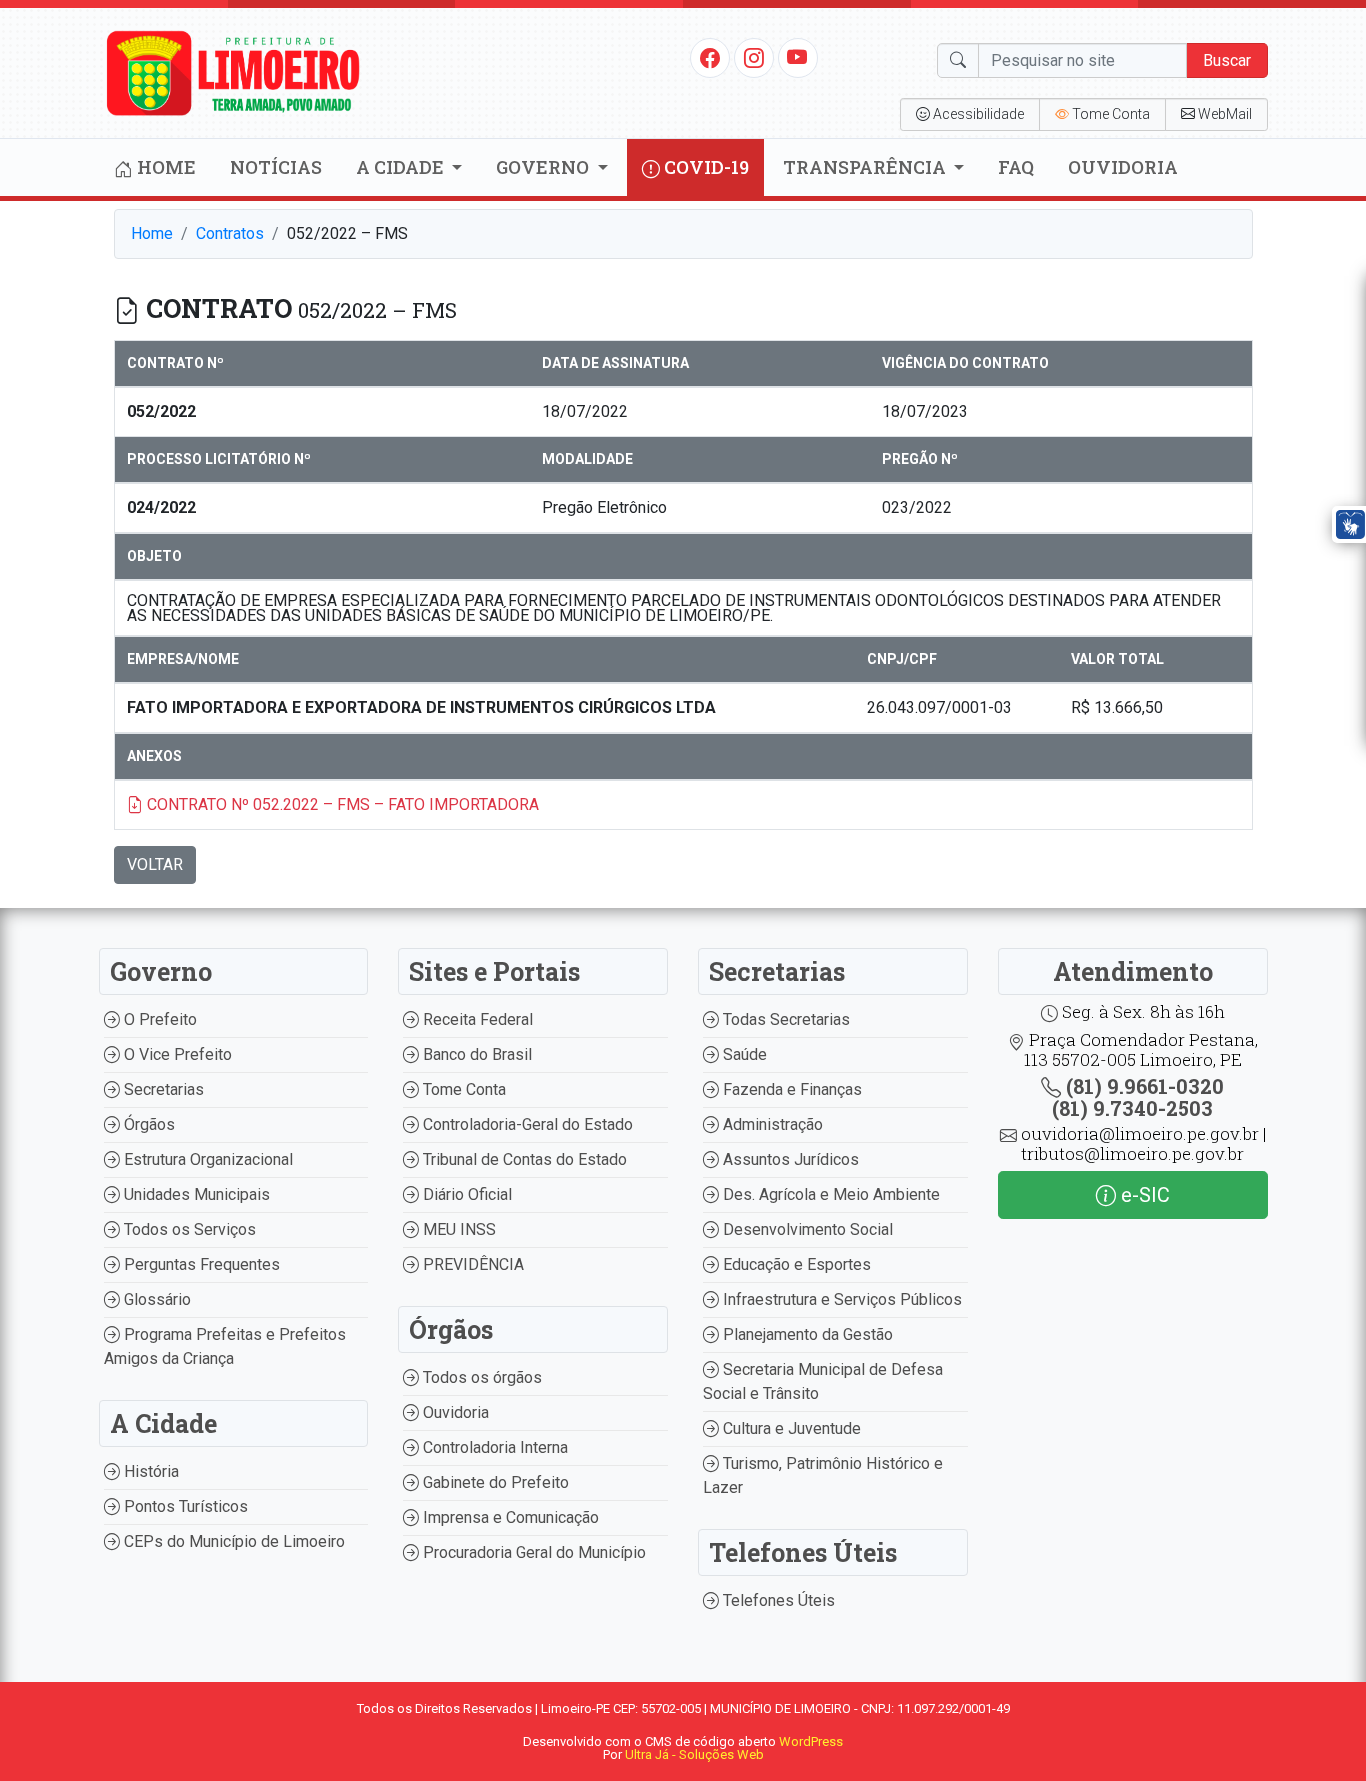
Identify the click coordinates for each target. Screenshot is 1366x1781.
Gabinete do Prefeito (494, 1482)
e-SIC (1143, 1195)
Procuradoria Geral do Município (532, 1552)
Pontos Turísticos (184, 1506)
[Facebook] (710, 57)
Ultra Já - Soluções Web (694, 1754)
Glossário (155, 1299)
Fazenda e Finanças (790, 1089)
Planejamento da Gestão (806, 1334)
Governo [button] (544, 167)
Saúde (743, 1054)
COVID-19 (704, 167)
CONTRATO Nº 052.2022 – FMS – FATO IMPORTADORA (341, 804)
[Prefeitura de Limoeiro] (234, 71)
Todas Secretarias (784, 1019)
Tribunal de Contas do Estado (523, 1159)
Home (164, 167)
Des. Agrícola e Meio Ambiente (829, 1194)
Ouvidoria (1123, 167)
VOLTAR (155, 864)
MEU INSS (457, 1229)
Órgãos (147, 1124)
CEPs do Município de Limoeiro (232, 1541)
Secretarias (162, 1089)
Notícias (276, 167)
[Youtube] (797, 57)
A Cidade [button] (402, 167)
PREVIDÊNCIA (471, 1264)
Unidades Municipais (195, 1194)
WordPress (811, 1741)
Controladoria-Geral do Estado (526, 1124)
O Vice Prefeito (176, 1054)
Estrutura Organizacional (206, 1159)
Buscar (1227, 60)
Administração (771, 1124)
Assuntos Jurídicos (789, 1159)
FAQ (1016, 167)
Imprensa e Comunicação (509, 1517)
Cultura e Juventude (790, 1428)
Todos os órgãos (480, 1377)
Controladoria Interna (493, 1447)
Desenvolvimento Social (806, 1229)
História (149, 1471)
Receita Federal (476, 1019)
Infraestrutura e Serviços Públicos (840, 1299)
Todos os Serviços (188, 1229)
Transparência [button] (866, 167)
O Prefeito (158, 1019)
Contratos (230, 233)
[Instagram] (754, 57)
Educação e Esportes (795, 1264)
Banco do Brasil (475, 1054)
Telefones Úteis (777, 1600)
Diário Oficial (465, 1194)
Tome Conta (462, 1089)
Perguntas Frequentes (200, 1264)
